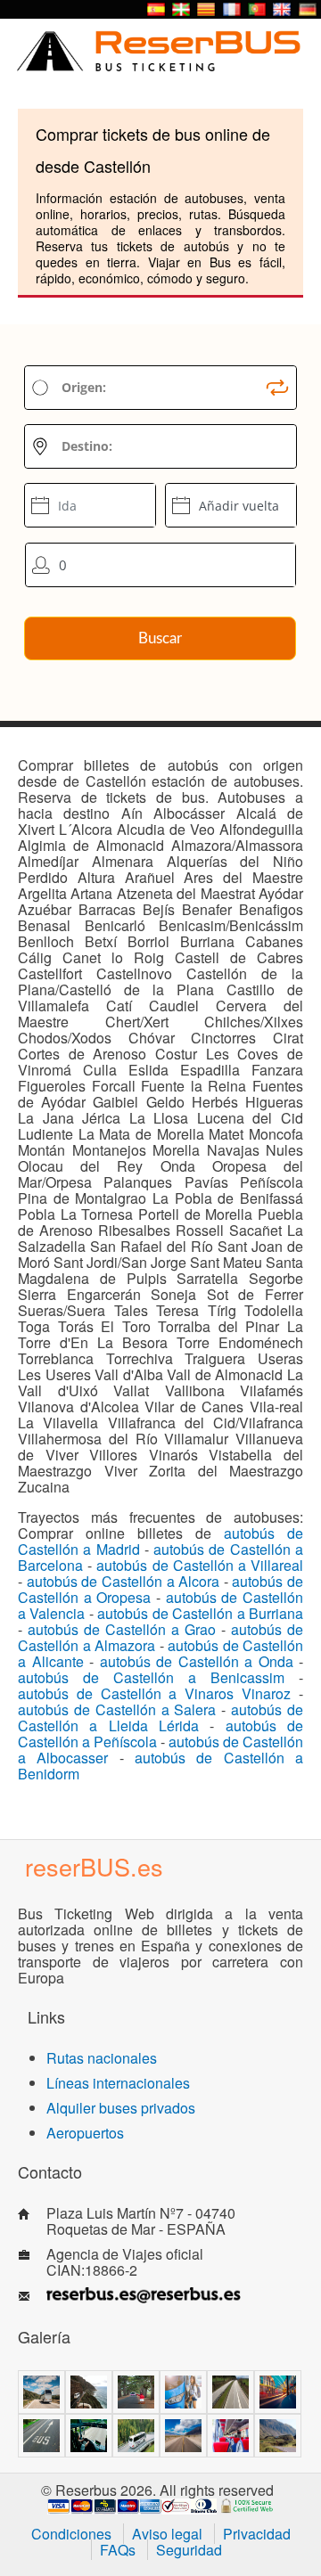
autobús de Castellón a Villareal (200, 1565)
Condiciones (71, 2534)
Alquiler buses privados (121, 2108)
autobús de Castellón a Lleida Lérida (160, 1717)
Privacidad (257, 2534)
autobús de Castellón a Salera (117, 1709)
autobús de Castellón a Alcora (123, 1581)
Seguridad (189, 2550)
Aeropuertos (85, 2133)
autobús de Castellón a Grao (122, 1629)
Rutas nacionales (102, 2058)
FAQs (118, 2550)
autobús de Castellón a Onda (197, 1661)
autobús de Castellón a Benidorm (160, 1766)
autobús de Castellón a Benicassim (151, 1677)
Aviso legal (167, 2534)
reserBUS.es (94, 1866)
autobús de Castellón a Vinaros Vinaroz (154, 1693)
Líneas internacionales (118, 2083)
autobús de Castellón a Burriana (200, 1613)
